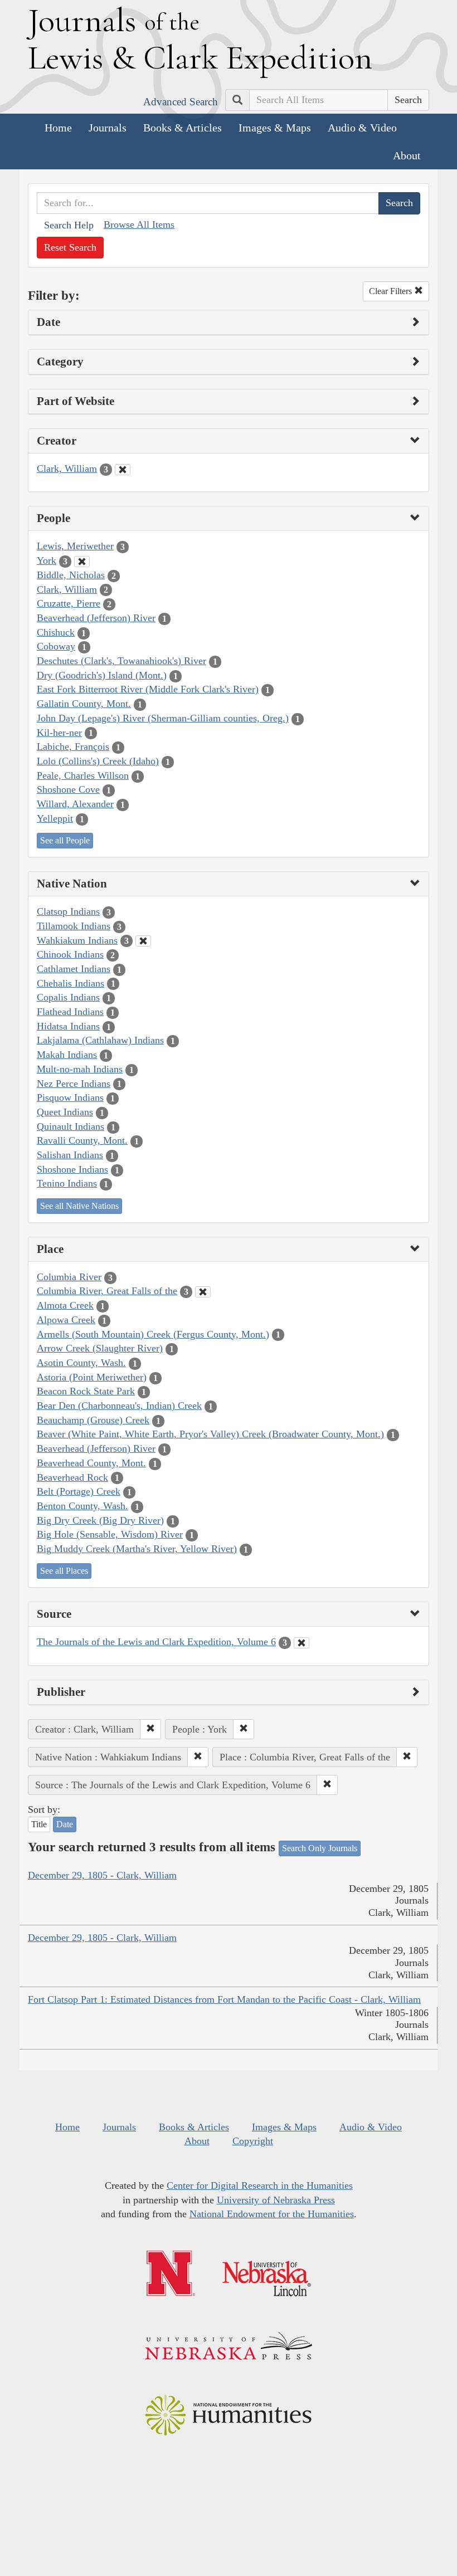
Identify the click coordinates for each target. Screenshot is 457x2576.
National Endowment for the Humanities (272, 2214)
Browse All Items (139, 225)
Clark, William (67, 469)
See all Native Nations (79, 1206)
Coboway (56, 646)
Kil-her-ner (59, 733)
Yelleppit (55, 818)
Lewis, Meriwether (75, 546)
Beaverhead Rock (72, 1477)
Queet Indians (65, 1112)
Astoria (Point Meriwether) (92, 1377)
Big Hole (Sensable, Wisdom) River (110, 1534)
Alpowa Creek (66, 1320)
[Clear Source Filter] (302, 1643)
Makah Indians (67, 1055)
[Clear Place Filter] (203, 1292)
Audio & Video (362, 128)
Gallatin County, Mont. (84, 704)
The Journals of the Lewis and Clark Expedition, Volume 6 (156, 1642)
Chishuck (56, 632)
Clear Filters (392, 291)
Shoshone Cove (68, 789)
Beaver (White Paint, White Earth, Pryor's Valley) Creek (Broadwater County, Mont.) (210, 1434)
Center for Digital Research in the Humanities (260, 2185)
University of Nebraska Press (276, 2200)
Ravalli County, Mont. (82, 1140)
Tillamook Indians (74, 926)
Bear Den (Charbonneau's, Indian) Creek (119, 1406)
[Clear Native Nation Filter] (143, 941)
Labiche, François (73, 747)
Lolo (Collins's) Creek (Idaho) (98, 761)
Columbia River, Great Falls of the (107, 1291)
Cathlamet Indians (74, 969)
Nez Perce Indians (74, 1084)
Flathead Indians (70, 1012)
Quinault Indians (71, 1126)
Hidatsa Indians (68, 1026)
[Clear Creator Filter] (123, 470)
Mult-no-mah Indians (80, 1069)
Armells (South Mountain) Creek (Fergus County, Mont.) (153, 1334)
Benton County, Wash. (82, 1506)
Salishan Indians (70, 1155)
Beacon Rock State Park (86, 1391)
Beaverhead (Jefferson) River (96, 618)
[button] (150, 1729)
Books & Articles (183, 128)
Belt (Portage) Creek (79, 1491)
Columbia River (69, 1277)
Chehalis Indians (71, 983)
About (407, 155)
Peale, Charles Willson (83, 775)
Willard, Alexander (75, 804)
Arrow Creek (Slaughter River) (100, 1348)
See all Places (64, 1571)
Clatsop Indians (68, 911)
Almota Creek (65, 1305)
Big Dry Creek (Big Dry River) (100, 1520)
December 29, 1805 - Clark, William (102, 1875)
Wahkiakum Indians (77, 940)
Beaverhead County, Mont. (91, 1463)
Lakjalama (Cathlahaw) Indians (100, 1040)
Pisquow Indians (70, 1097)
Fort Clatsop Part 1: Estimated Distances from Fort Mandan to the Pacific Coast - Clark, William (224, 1999)
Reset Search (70, 247)
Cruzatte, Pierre (69, 603)
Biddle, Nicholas (71, 575)
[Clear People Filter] (82, 562)
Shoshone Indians (72, 1169)
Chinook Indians (70, 954)
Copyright (253, 2141)
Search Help (69, 225)
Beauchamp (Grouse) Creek (93, 1420)
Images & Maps (275, 128)
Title (39, 1824)
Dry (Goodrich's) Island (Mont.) (102, 675)
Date (65, 1824)
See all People (65, 840)
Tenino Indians (67, 1183)
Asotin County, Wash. (81, 1363)
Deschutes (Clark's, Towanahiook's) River (121, 661)
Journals (108, 128)
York (47, 560)
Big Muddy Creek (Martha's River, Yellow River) (137, 1549)
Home (58, 128)
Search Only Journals (320, 1848)
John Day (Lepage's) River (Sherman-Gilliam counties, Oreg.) (163, 718)
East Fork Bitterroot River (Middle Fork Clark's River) (148, 689)
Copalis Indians (68, 997)
